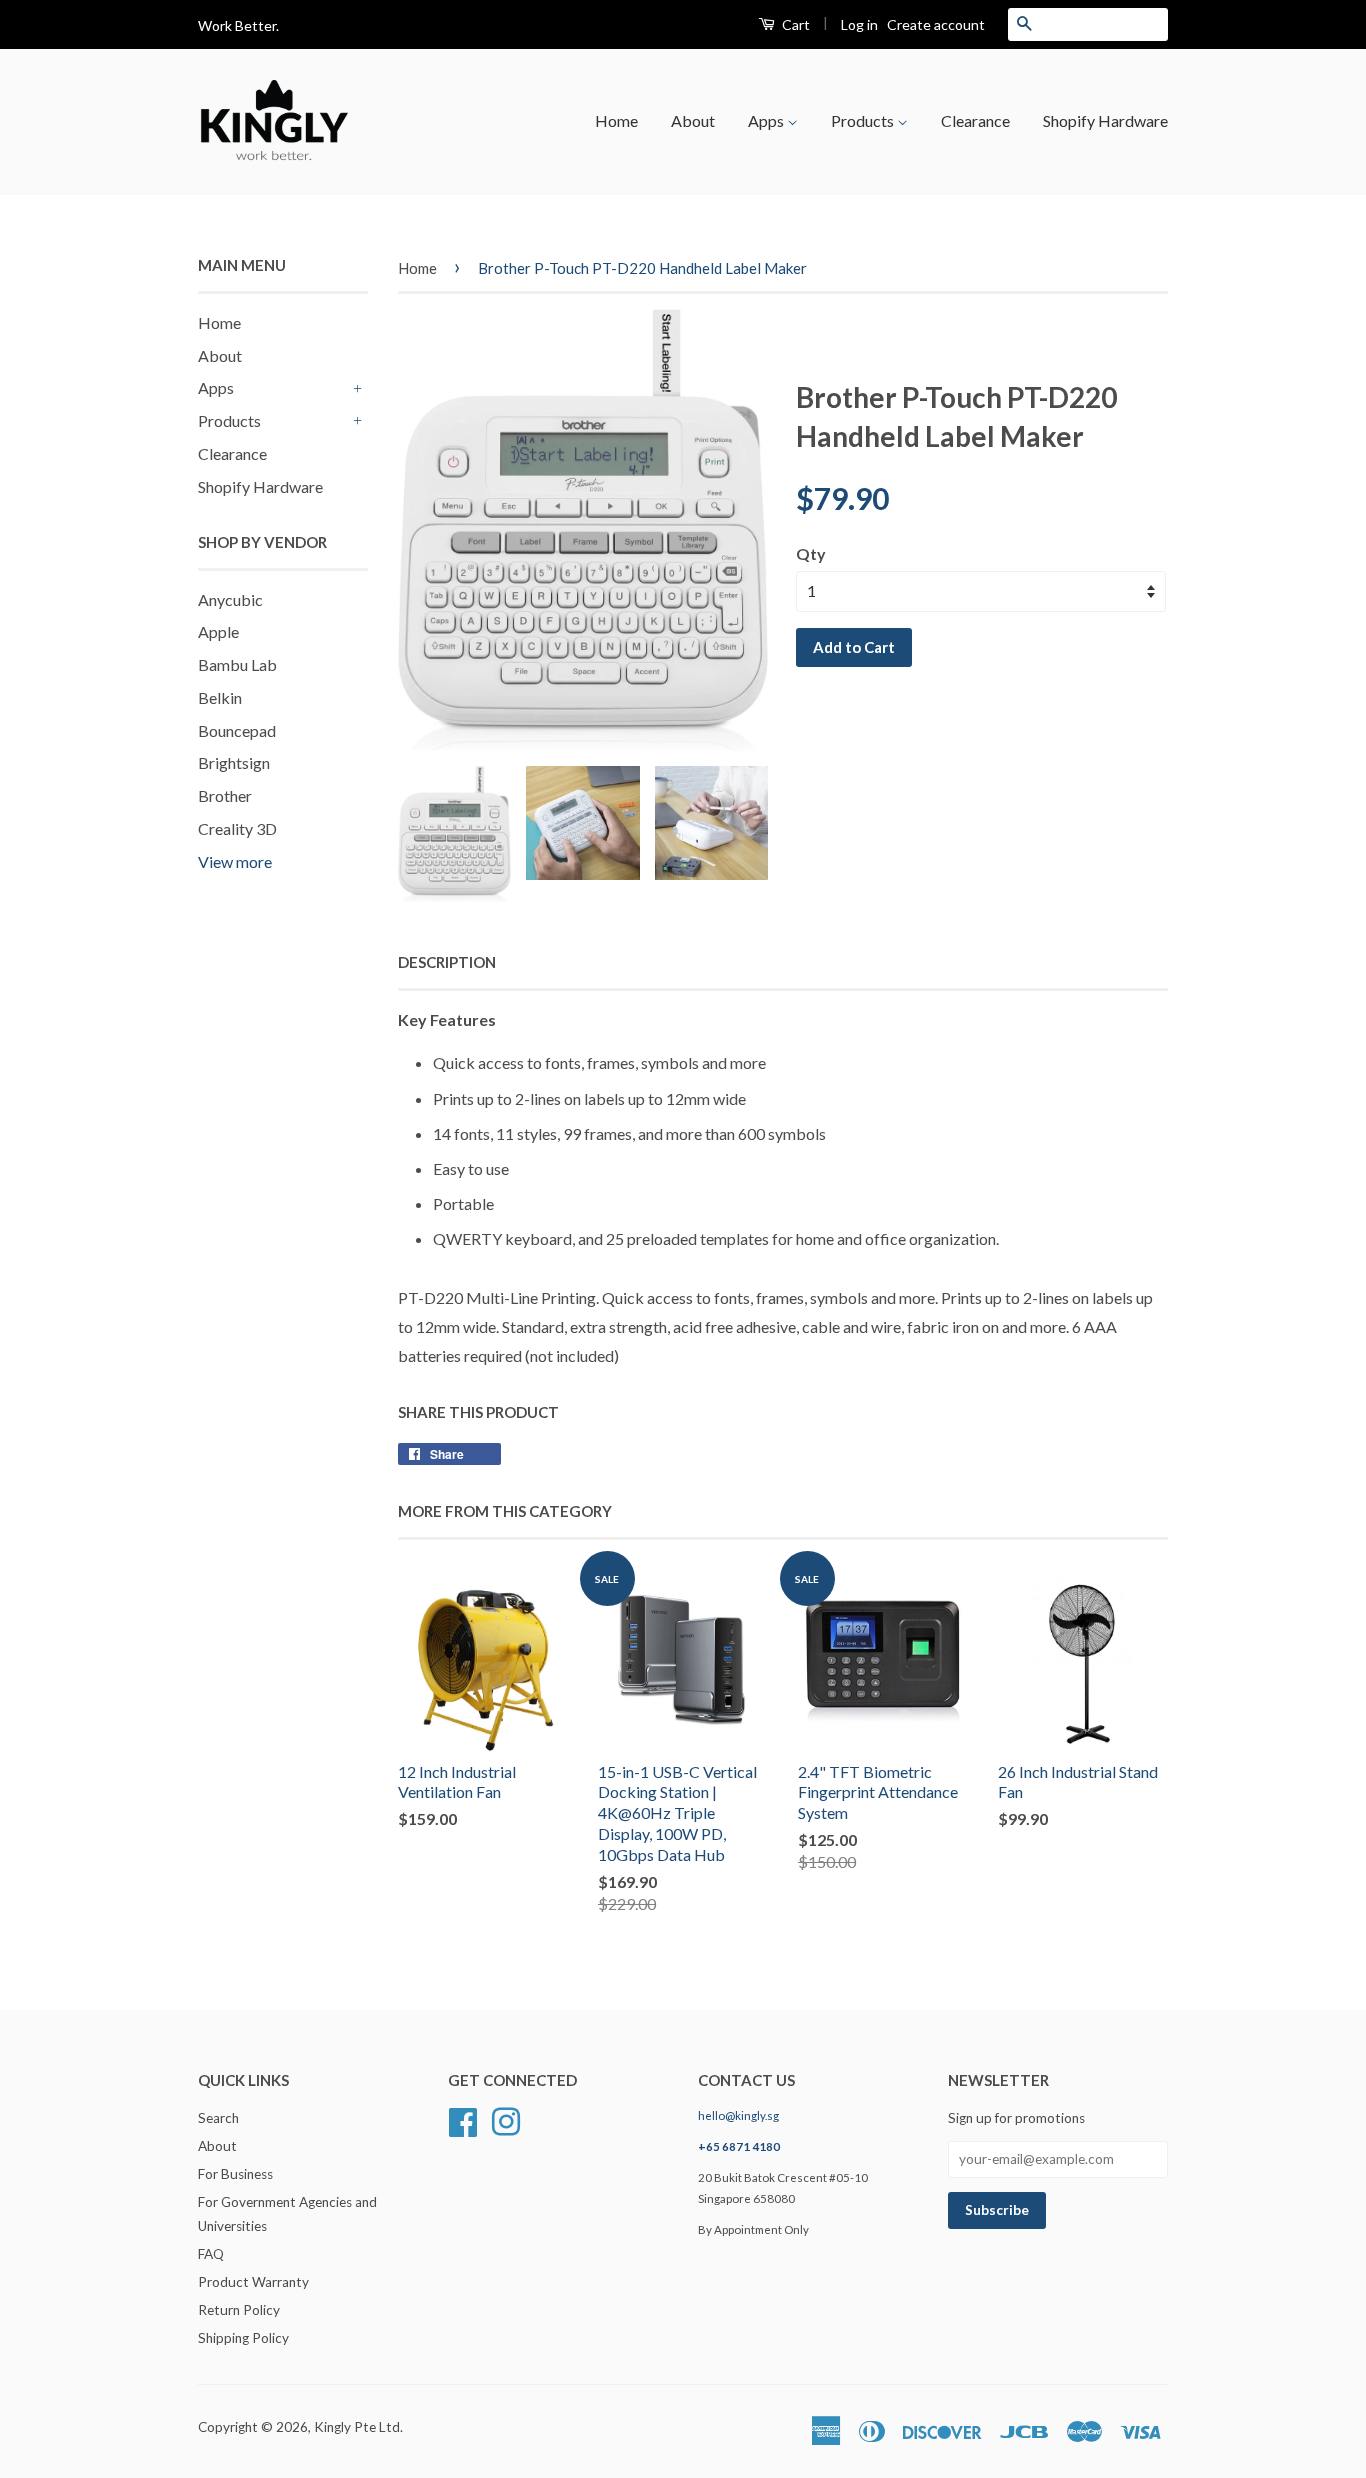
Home (616, 120)
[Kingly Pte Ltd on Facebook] (463, 2120)
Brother (225, 795)
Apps (767, 120)
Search (218, 2118)
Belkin (220, 697)
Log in (859, 24)
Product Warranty (253, 2282)
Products (864, 120)
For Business (235, 2174)
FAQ (211, 2254)
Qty (811, 553)
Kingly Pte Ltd (357, 2427)
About (693, 120)
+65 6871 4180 (739, 2146)
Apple (218, 631)
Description (447, 962)
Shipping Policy (243, 2338)
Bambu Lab (237, 664)
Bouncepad (237, 730)
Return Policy (239, 2310)
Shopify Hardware (1105, 120)
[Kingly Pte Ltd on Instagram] (506, 2120)
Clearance (975, 120)
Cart (794, 24)
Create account (936, 24)
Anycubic (230, 599)
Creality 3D (237, 828)
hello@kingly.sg (738, 2115)
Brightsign (234, 762)
